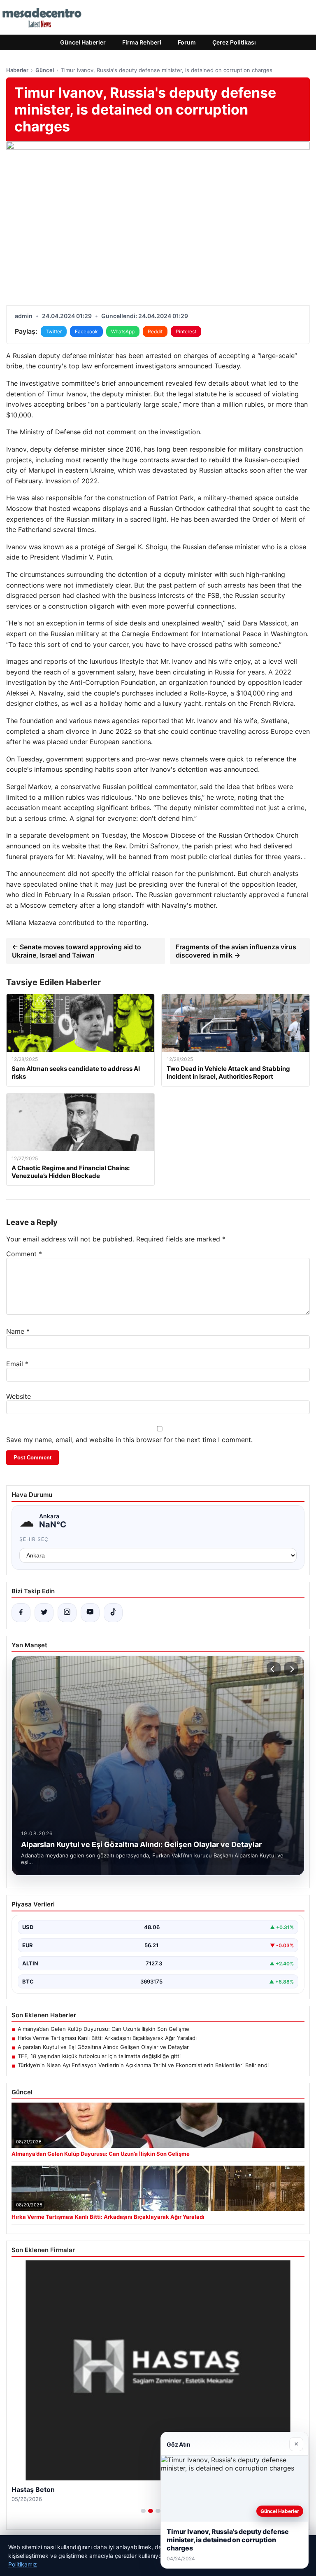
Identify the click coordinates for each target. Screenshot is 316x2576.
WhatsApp (123, 331)
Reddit (155, 331)
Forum (187, 42)
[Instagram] (67, 1613)
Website (19, 1396)
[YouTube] (90, 1613)
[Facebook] (21, 1613)
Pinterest (186, 331)
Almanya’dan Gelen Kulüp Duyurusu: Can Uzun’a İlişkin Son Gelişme (103, 2029)
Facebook (86, 331)
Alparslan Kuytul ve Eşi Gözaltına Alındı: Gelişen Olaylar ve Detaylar (103, 2047)
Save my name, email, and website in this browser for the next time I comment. (129, 1440)
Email (17, 1364)
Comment (24, 1254)
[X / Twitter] (44, 1613)
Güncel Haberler (83, 42)
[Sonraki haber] (291, 1669)
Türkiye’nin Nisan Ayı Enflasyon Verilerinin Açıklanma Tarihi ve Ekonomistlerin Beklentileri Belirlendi (143, 2065)
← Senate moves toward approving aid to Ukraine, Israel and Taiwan (77, 951)
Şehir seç (34, 1539)
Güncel (45, 70)
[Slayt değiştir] (143, 2511)
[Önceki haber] (274, 1669)
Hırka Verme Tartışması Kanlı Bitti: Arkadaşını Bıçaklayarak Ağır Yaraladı (107, 2038)
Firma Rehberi (142, 42)
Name (18, 1331)
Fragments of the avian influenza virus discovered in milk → (236, 951)
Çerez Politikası (234, 42)
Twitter (54, 331)
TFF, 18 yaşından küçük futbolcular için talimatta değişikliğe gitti (99, 2056)
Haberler (17, 70)
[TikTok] (113, 1613)
